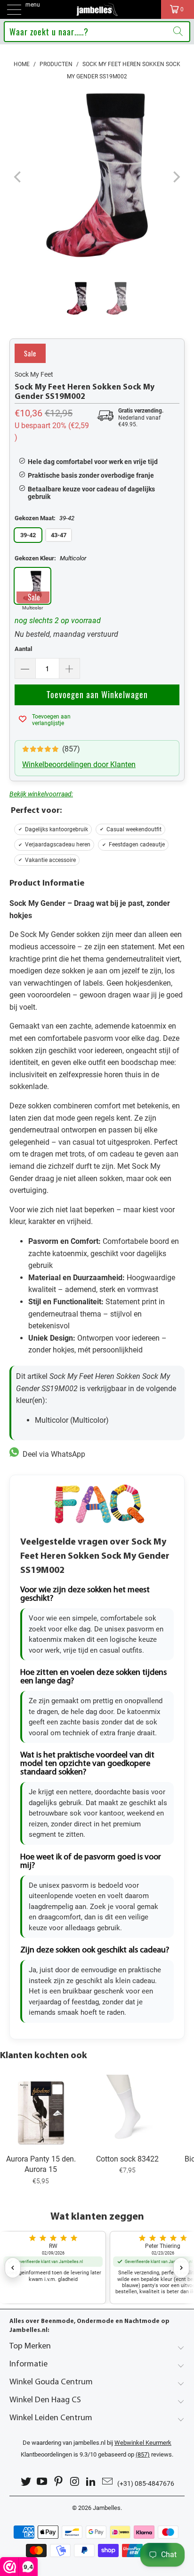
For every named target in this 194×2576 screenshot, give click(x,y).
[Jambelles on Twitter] (26, 2482)
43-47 (59, 535)
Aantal (23, 649)
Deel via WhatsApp (52, 1454)
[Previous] (18, 177)
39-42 (28, 535)
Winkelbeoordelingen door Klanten (79, 764)
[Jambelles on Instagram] (75, 2482)
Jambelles (107, 2508)
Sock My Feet (34, 374)
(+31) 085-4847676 (146, 2483)
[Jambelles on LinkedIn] (91, 2482)
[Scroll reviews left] (13, 2268)
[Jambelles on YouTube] (42, 2482)
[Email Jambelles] (108, 2482)
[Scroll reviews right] (181, 2268)
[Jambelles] (97, 9)
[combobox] (97, 32)
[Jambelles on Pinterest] (59, 2482)
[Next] (176, 177)
